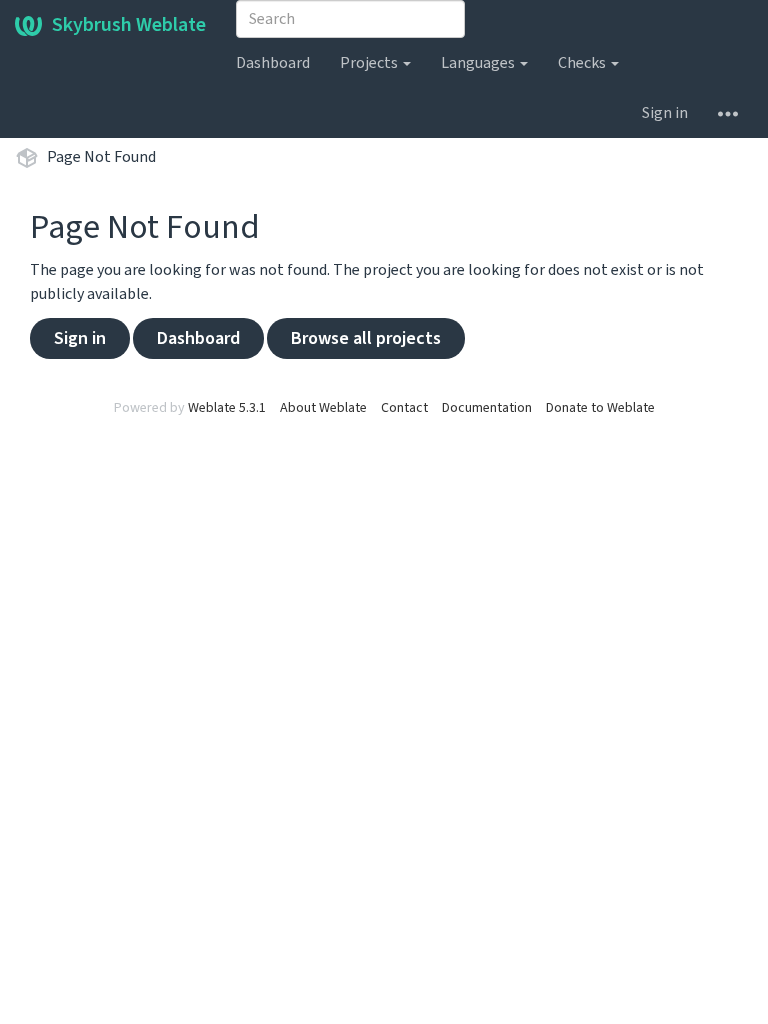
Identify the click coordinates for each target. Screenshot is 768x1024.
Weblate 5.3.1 (227, 408)
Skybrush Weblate (129, 25)
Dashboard (273, 63)
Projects (370, 63)
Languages (479, 63)
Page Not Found (101, 157)
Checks (583, 63)
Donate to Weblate (600, 408)
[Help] (728, 113)
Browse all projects (366, 338)
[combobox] (350, 19)
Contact (404, 408)
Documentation (487, 408)
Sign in (665, 113)
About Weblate (323, 408)
